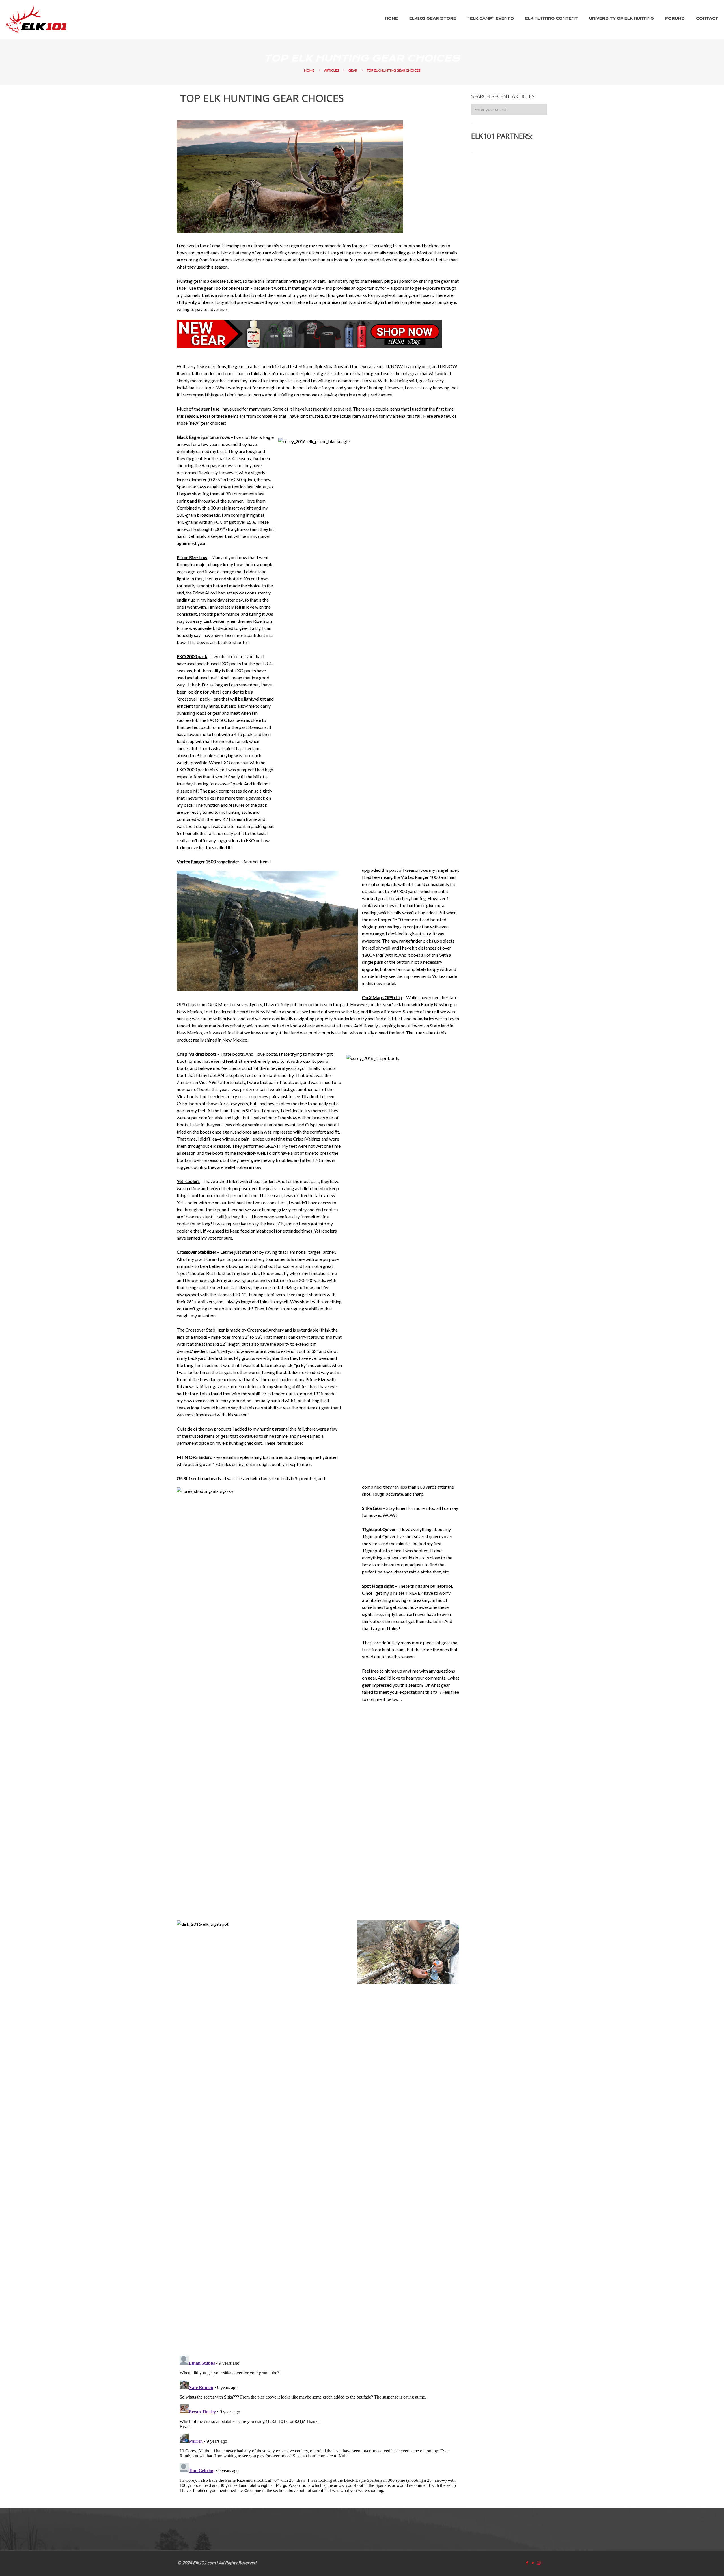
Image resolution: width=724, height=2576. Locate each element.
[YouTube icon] (533, 2563)
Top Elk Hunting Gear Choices (394, 70)
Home (309, 70)
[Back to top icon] (696, 2564)
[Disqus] (318, 2424)
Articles (331, 70)
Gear (353, 70)
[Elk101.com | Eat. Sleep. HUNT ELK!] (36, 20)
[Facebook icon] (527, 2563)
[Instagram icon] (539, 2563)
